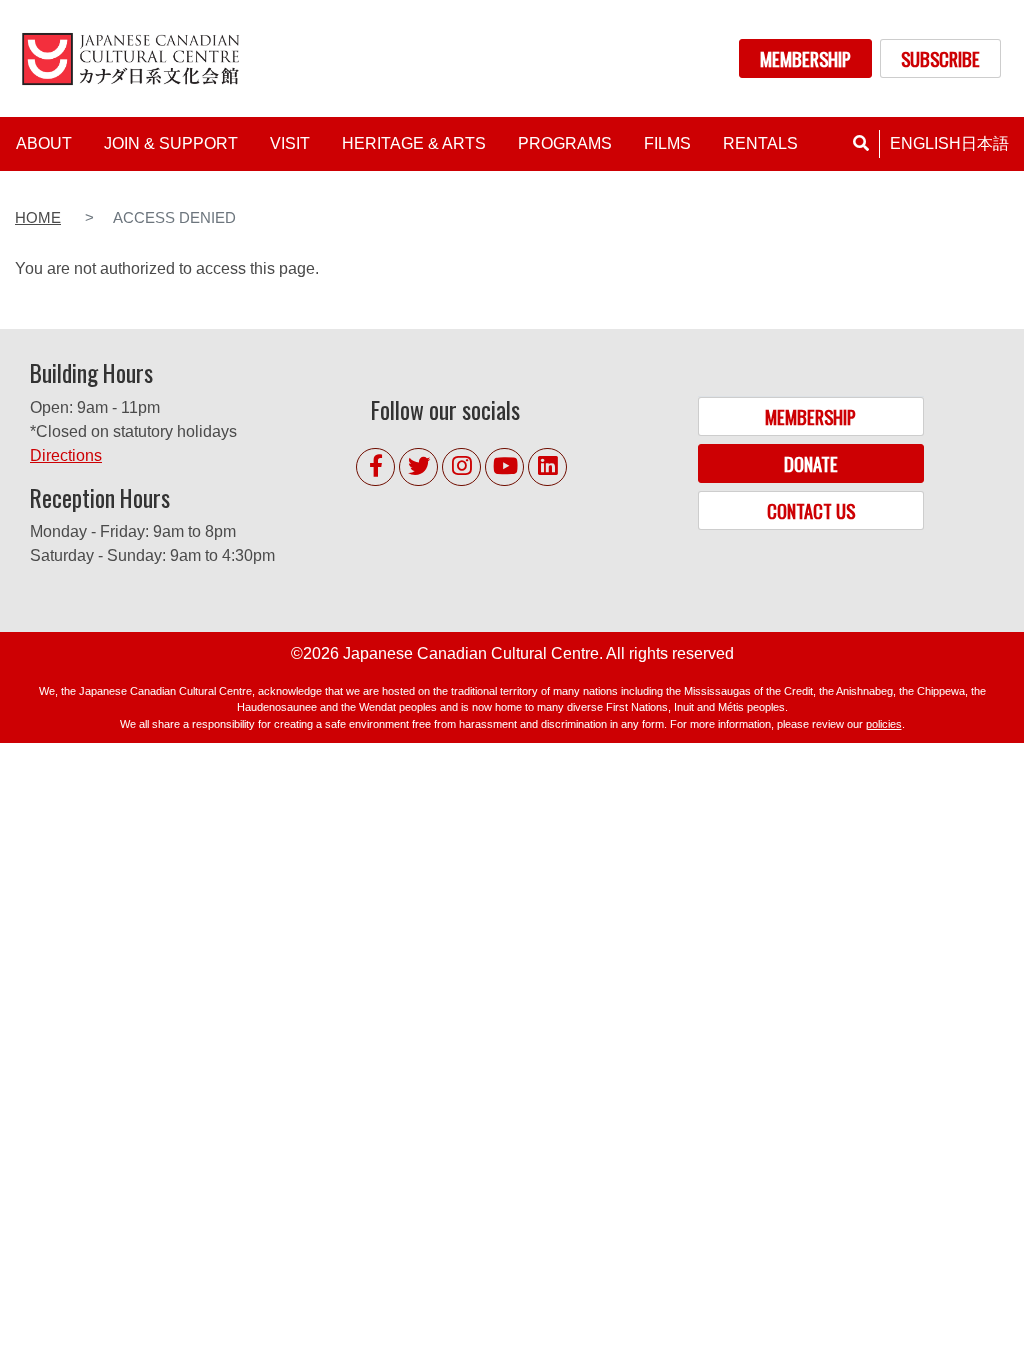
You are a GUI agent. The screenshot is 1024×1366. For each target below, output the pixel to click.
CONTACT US (811, 510)
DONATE (811, 463)
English (925, 143)
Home (38, 218)
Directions (66, 455)
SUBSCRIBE (940, 58)
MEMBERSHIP (805, 58)
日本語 (985, 143)
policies (884, 724)
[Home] (134, 58)
